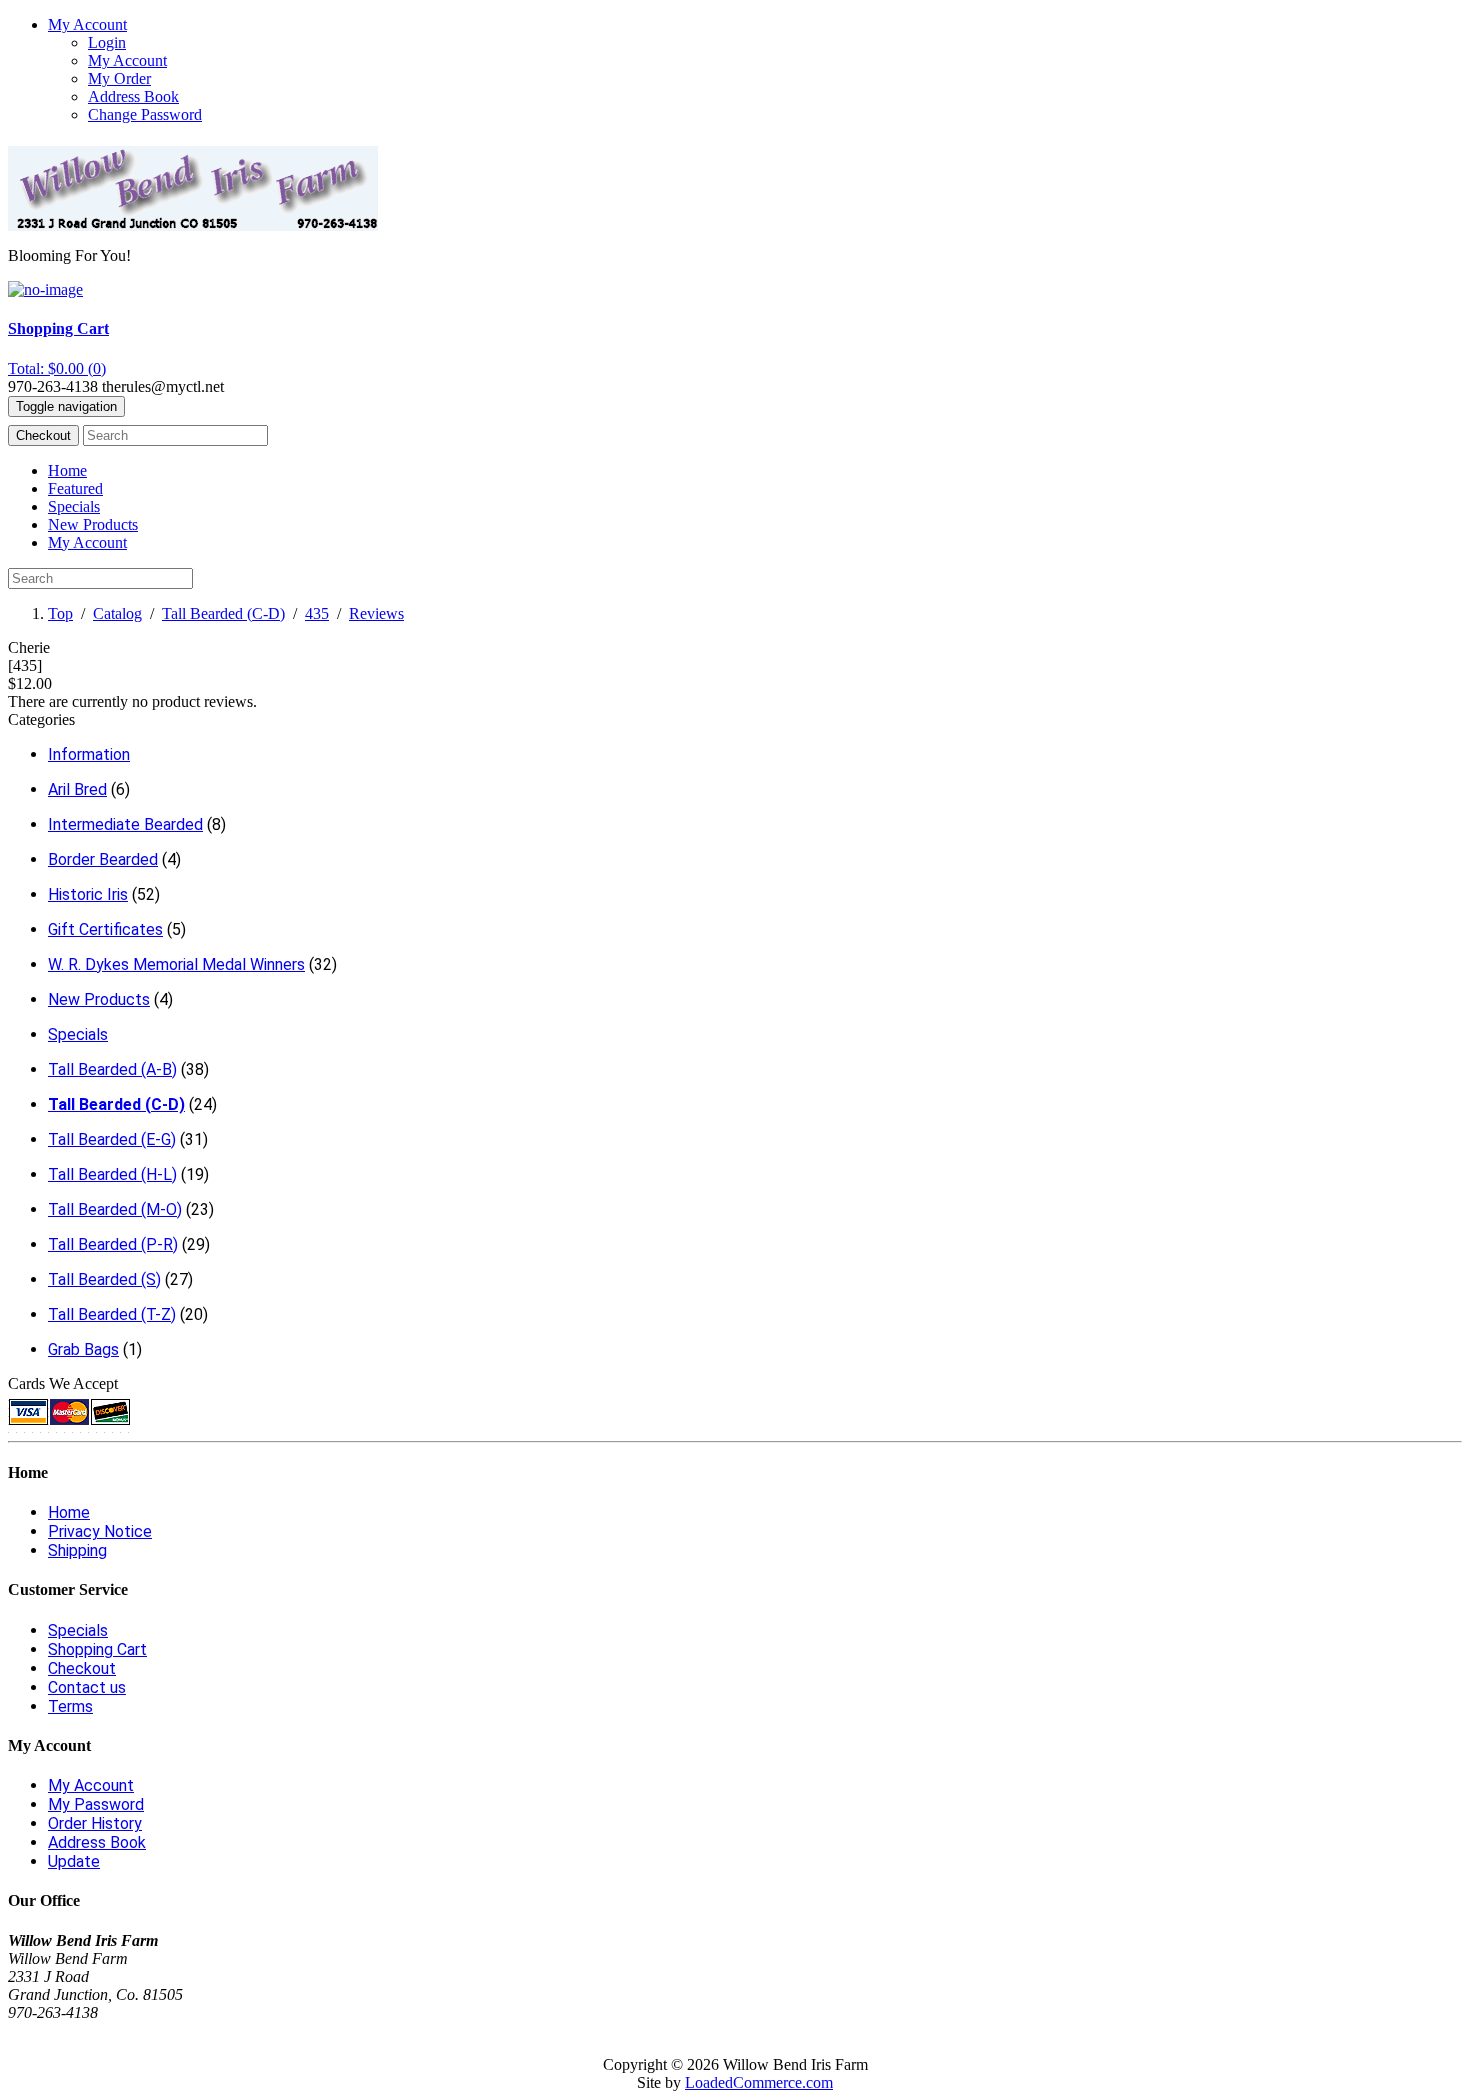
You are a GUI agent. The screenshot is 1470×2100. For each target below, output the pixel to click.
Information (89, 754)
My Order (119, 78)
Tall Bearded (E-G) (112, 1139)
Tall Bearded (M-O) (115, 1209)
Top (60, 613)
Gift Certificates (105, 929)
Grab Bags (83, 1349)
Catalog (117, 613)
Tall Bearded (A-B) (112, 1069)
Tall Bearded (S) (104, 1279)
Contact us (87, 1687)
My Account (127, 60)
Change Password (145, 114)
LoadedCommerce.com (759, 2082)
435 (317, 613)
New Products (93, 524)
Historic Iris (88, 894)
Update (74, 1861)
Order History (95, 1823)
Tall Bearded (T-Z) (112, 1314)
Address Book (133, 96)
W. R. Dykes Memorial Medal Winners (176, 964)
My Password (96, 1804)
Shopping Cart (97, 1649)
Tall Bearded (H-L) (112, 1174)
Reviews (376, 613)
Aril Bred (77, 789)
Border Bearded (103, 859)
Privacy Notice (100, 1531)
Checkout (43, 435)
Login (107, 42)
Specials (74, 506)
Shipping (77, 1550)
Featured (75, 488)
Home (67, 470)
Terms (70, 1706)
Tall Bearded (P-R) (113, 1244)
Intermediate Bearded (125, 824)
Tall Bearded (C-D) (223, 613)
